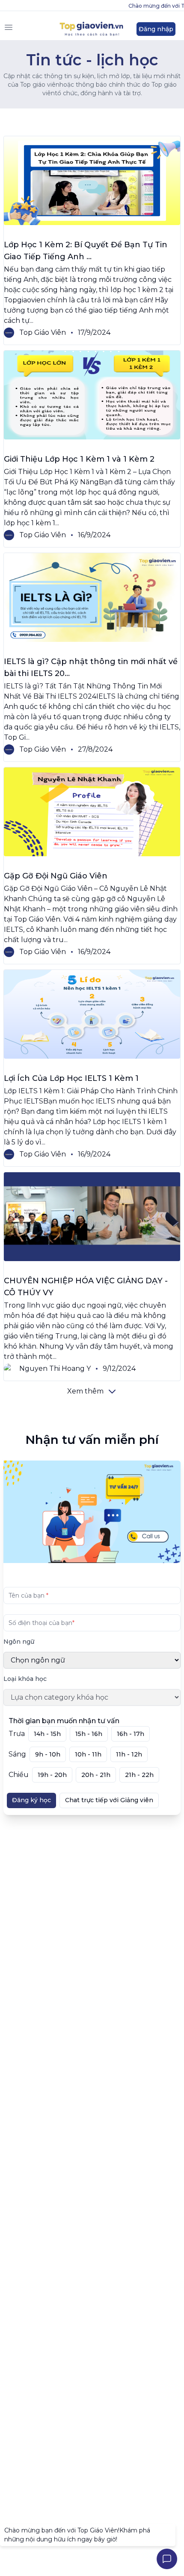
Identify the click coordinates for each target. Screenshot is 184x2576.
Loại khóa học (25, 1679)
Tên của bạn (28, 1595)
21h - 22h (139, 1775)
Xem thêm (85, 1391)
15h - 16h (89, 1734)
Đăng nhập (156, 29)
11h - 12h (129, 1754)
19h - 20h (52, 1775)
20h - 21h (96, 1775)
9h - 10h (48, 1754)
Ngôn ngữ (19, 1642)
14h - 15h (47, 1734)
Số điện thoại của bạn (42, 1622)
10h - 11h (88, 1754)
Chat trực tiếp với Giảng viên (109, 1800)
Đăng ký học (31, 1800)
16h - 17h (131, 1734)
